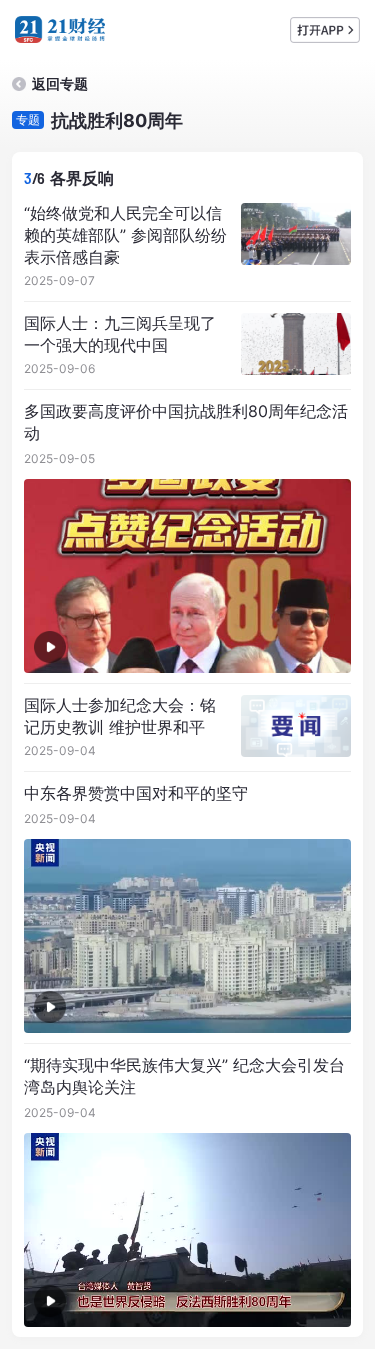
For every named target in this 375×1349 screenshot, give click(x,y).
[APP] (325, 30)
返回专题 (60, 83)
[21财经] (60, 29)
